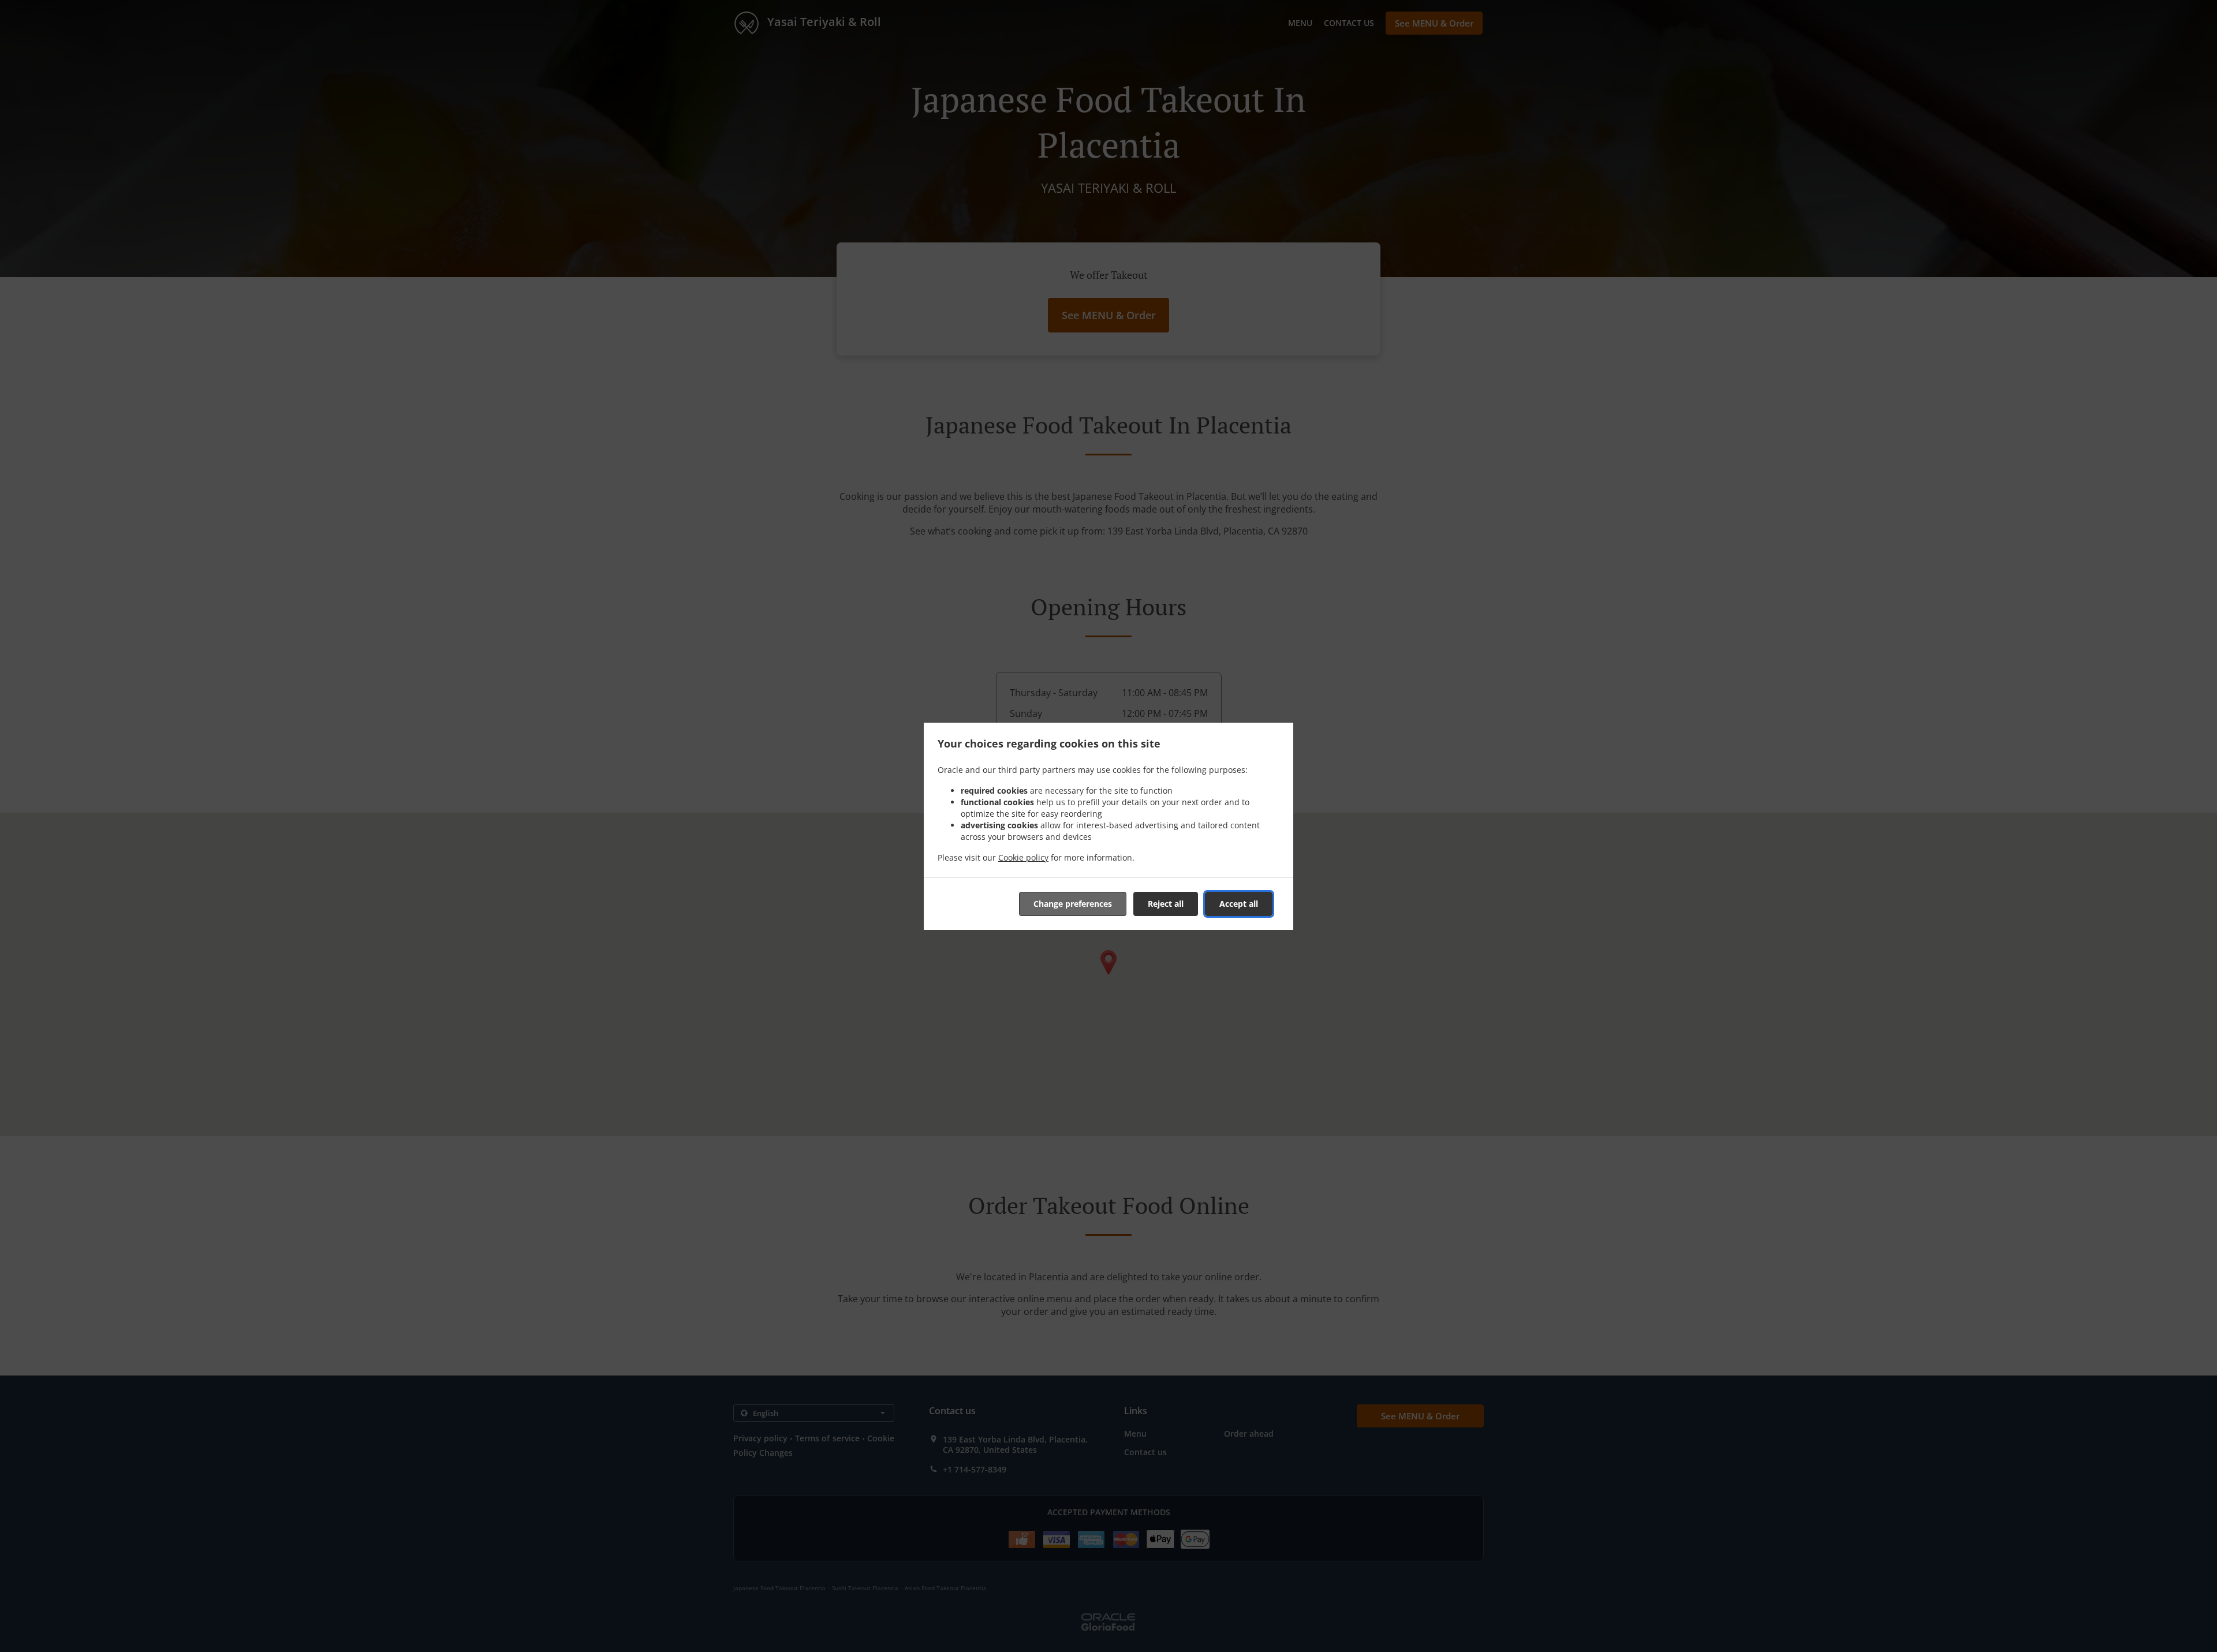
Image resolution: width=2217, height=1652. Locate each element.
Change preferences (1073, 904)
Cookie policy (1023, 857)
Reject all (1166, 904)
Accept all (1239, 904)
